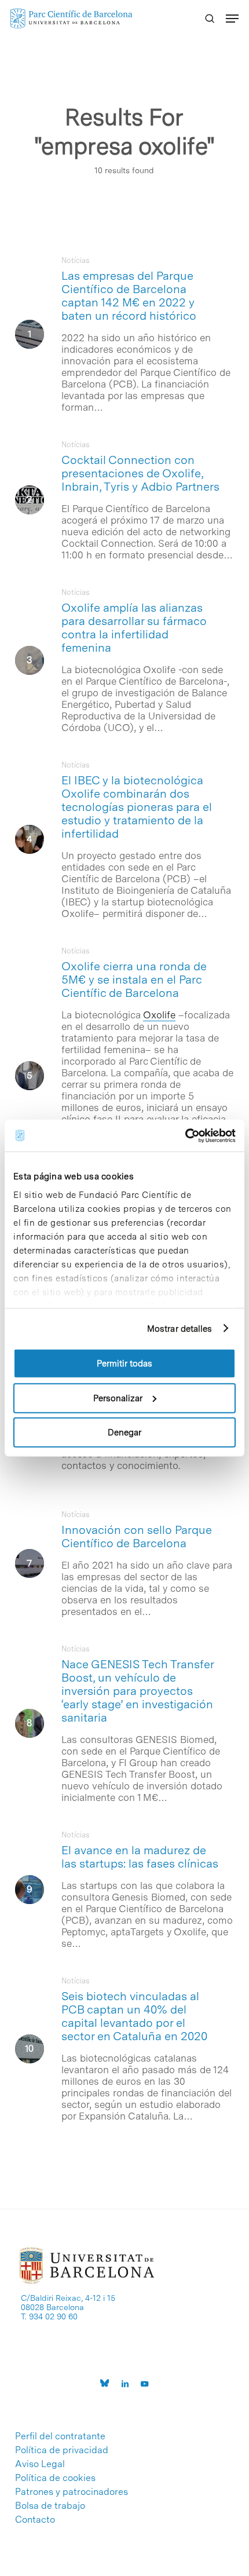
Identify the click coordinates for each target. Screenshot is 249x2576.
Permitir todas (124, 1364)
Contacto (35, 2520)
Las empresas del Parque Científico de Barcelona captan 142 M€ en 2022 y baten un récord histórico (129, 296)
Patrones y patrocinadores (72, 2492)
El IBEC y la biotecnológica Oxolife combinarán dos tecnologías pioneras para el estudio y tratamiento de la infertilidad (137, 807)
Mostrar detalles (180, 1328)
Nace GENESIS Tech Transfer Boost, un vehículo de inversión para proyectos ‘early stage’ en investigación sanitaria (138, 1691)
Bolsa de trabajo (50, 2506)
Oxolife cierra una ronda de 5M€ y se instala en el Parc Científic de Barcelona (134, 980)
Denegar (124, 1433)
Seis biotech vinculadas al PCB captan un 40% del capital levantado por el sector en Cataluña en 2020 (134, 2016)
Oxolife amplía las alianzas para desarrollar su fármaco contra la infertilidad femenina (134, 628)
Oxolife (159, 1015)
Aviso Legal (40, 2464)
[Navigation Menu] (232, 19)
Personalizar (118, 1398)
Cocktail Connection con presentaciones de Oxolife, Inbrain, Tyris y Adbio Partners (140, 473)
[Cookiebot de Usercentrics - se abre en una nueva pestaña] (185, 1135)
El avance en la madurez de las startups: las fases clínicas (140, 1857)
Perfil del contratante (60, 2436)
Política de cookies (55, 2478)
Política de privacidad (62, 2450)
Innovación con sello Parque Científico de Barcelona (137, 1537)
